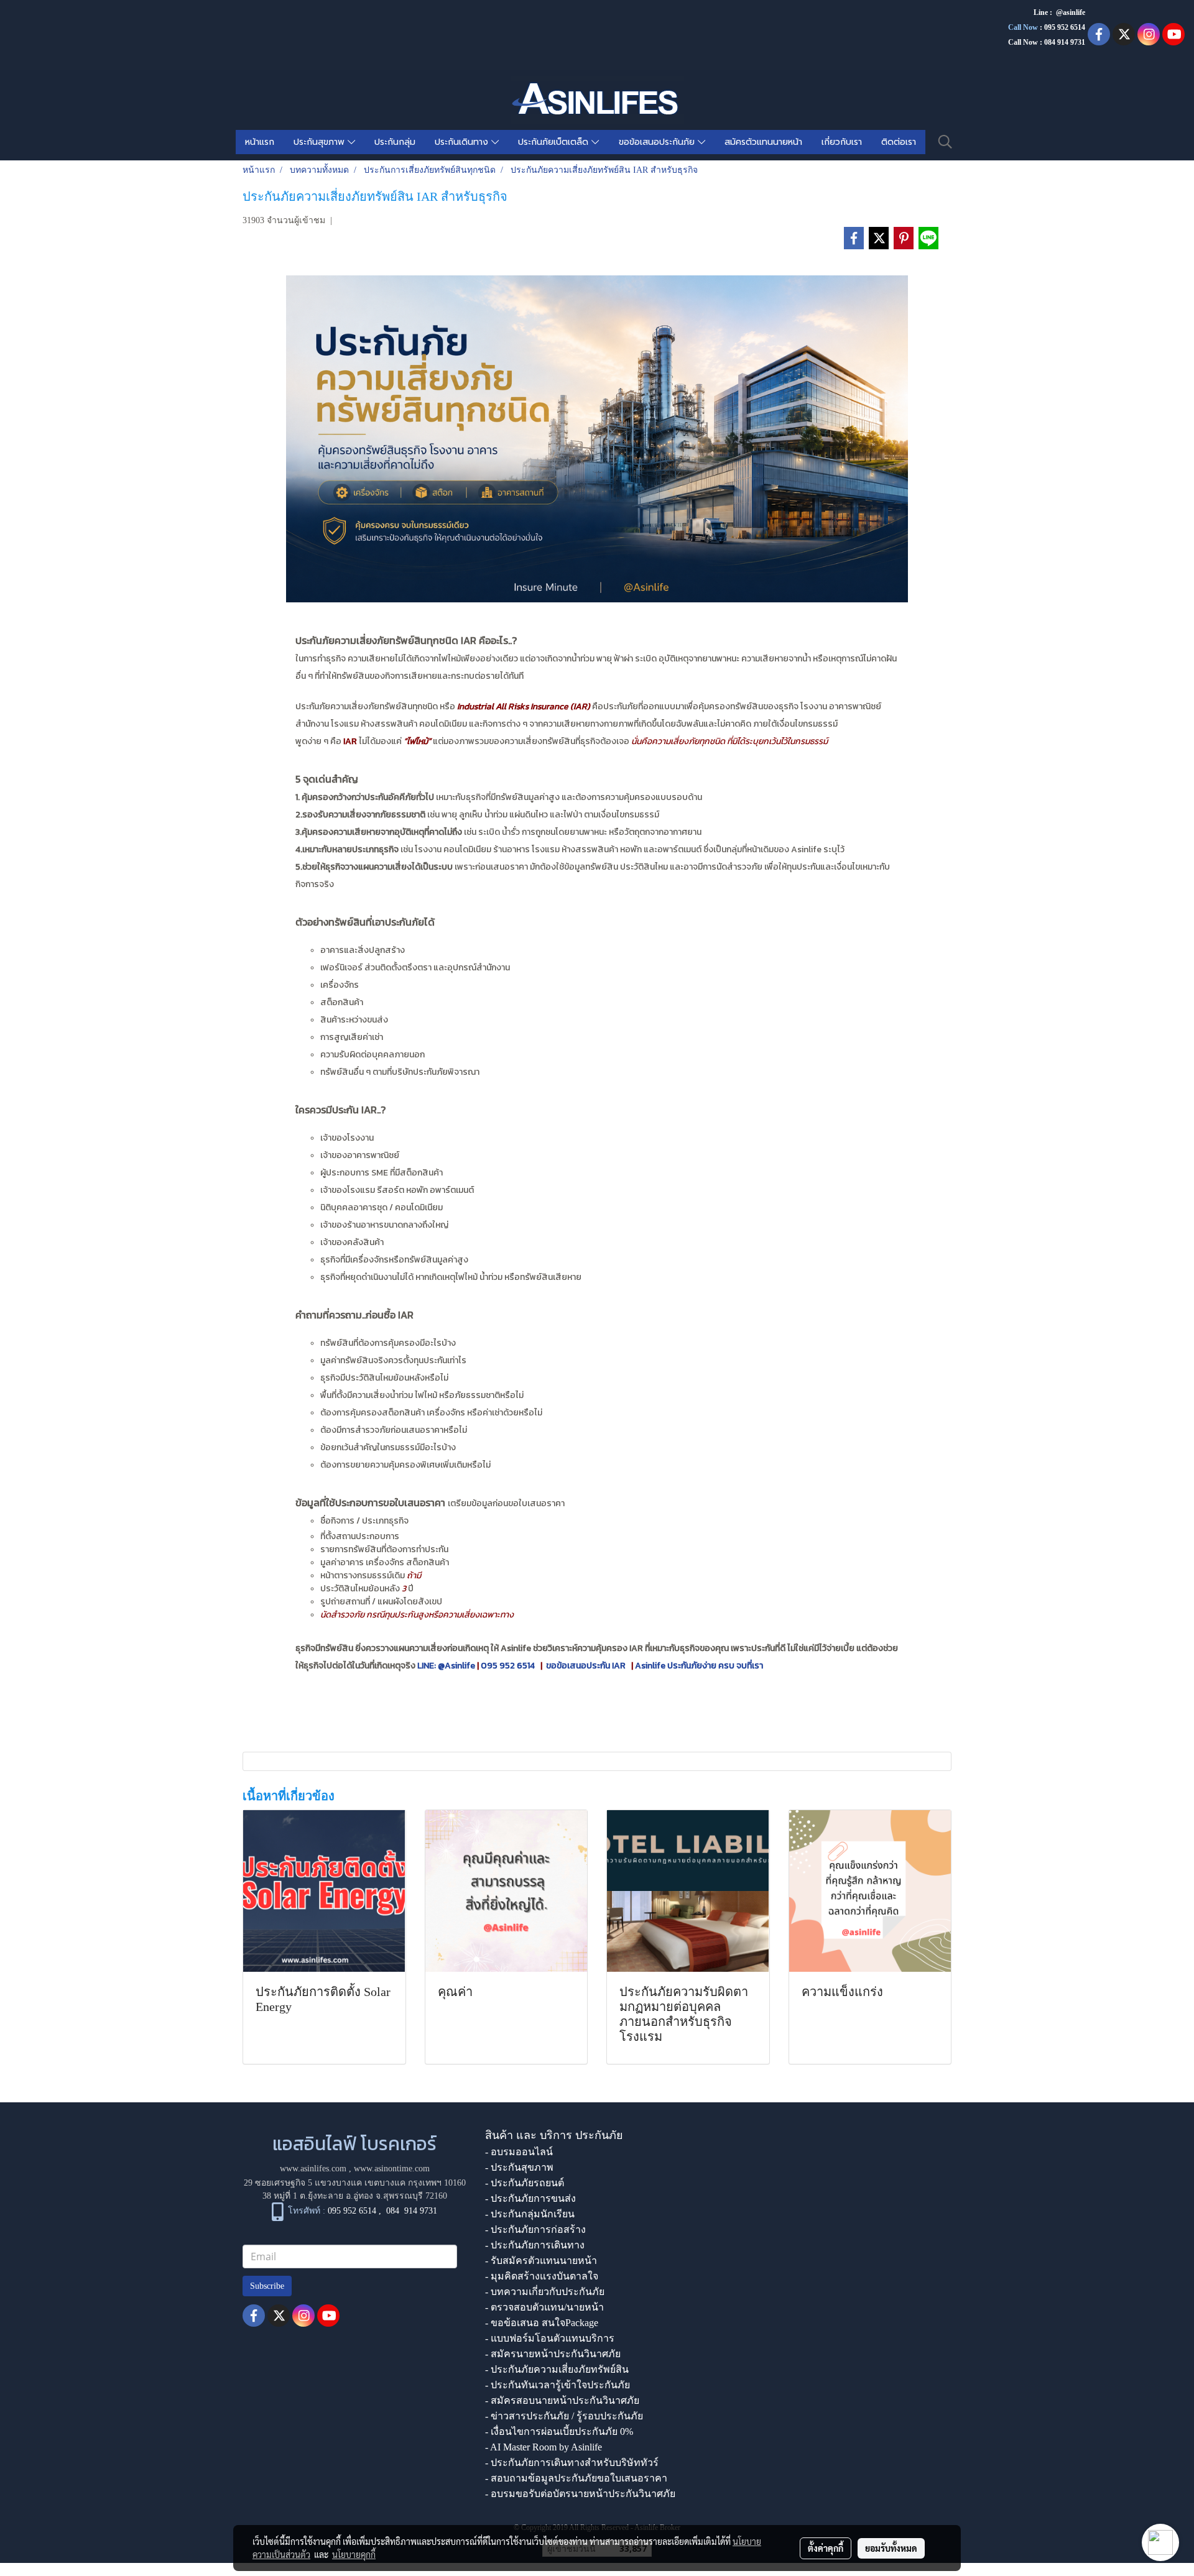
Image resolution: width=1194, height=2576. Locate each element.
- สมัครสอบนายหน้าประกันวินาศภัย (562, 2400)
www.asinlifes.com (313, 2169)
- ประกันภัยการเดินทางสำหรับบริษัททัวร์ (572, 2463)
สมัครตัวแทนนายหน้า (763, 142)
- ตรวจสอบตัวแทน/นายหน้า (544, 2307)
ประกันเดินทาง (463, 142)
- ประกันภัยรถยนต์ (525, 2183)
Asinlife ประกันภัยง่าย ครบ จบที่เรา (699, 1666)
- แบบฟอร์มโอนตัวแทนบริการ (550, 2338)
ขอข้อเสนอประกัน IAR (587, 1666)
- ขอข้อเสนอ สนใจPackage (542, 2323)
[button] (945, 142)
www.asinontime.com (392, 2169)
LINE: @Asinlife (445, 1666)
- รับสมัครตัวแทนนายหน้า (541, 2261)
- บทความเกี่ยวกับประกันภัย (545, 2292)
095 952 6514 (1065, 27)
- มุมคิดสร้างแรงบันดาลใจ (542, 2276)
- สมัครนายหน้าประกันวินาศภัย (553, 2354)
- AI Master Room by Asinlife (544, 2447)
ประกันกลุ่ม (395, 142)
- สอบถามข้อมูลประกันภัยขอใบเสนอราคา (576, 2478)
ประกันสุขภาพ (321, 142)
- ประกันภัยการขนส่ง (530, 2198)
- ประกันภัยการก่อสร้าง (535, 2229)
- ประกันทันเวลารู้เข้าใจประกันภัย (558, 2385)
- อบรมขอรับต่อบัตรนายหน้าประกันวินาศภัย (580, 2494)
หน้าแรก (260, 142)
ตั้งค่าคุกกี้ (826, 2548)
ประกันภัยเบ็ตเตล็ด (555, 142)
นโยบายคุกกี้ (354, 2554)
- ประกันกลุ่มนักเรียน (530, 2214)
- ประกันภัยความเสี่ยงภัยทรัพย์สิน (557, 2369)
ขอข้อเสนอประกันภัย (658, 142)
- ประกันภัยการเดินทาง (535, 2245)
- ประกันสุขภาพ (519, 2167)
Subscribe (267, 2286)
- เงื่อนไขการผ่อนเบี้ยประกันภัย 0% (559, 2431)
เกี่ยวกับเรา (842, 142)
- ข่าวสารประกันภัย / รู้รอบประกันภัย (564, 2416)
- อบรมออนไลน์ (519, 2152)
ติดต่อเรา (899, 142)
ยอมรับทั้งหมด (891, 2548)
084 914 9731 (412, 2211)
